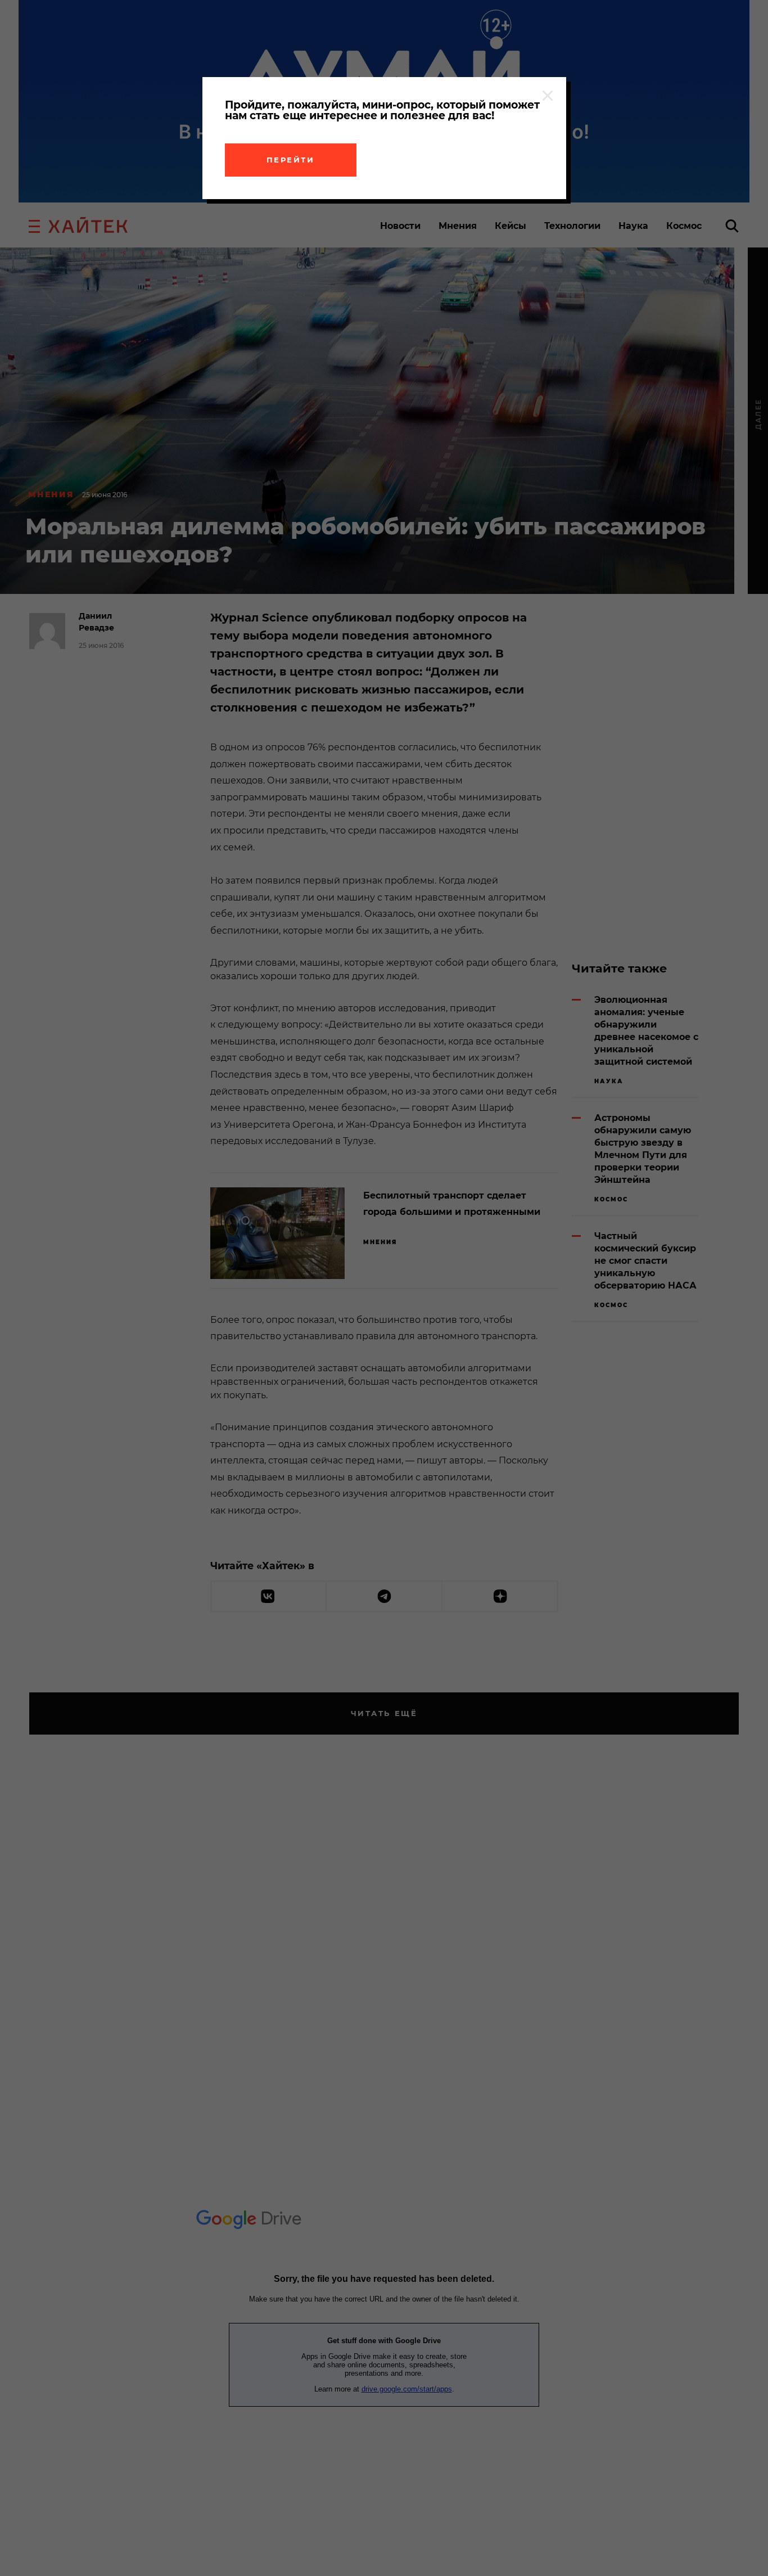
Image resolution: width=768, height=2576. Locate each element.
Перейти (291, 160)
